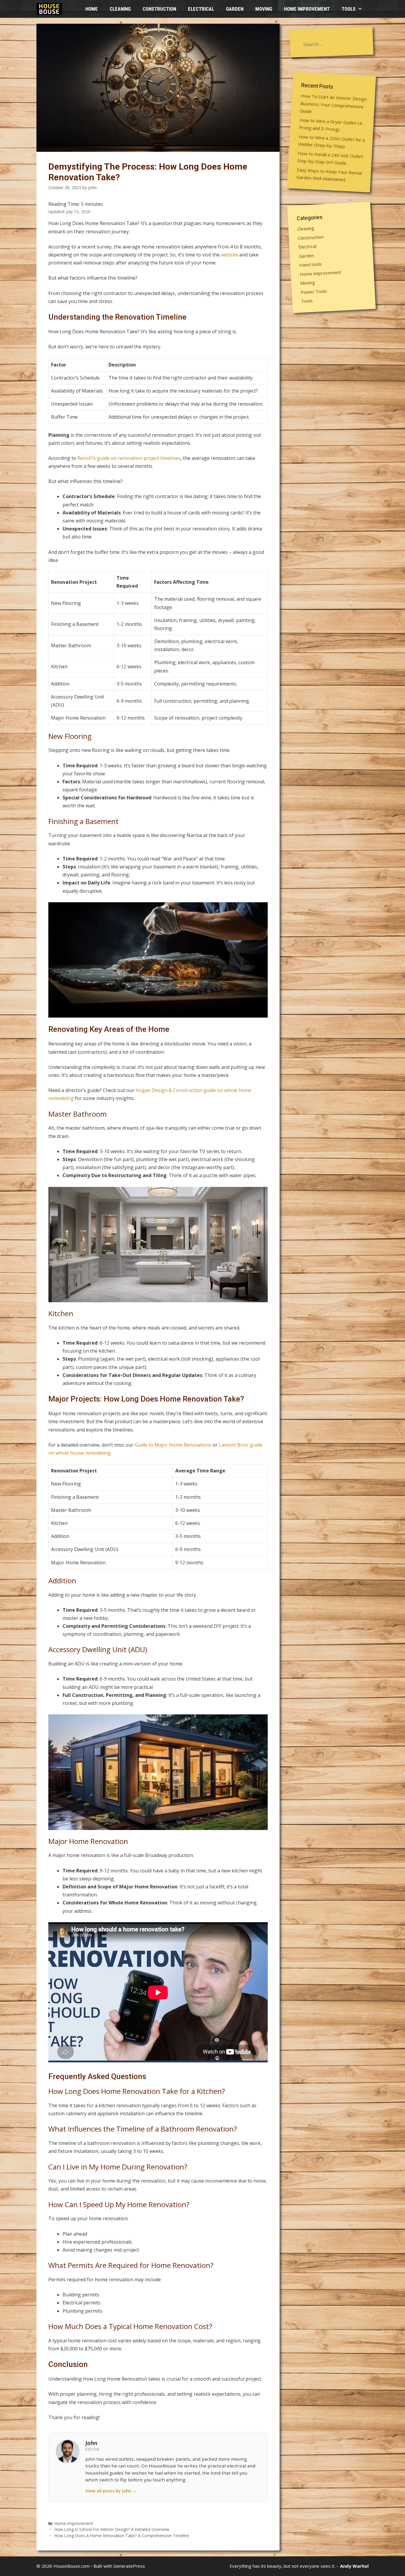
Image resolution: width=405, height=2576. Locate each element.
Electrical (201, 9)
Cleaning (120, 9)
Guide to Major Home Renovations (173, 1445)
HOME (92, 9)
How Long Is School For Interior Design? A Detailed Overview (112, 2529)
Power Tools (314, 291)
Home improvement (307, 9)
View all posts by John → (111, 2491)
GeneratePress (129, 2566)
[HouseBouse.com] (51, 9)
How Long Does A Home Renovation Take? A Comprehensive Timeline (122, 2536)
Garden (235, 9)
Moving (264, 9)
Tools (349, 9)
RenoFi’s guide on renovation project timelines (129, 458)
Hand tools (311, 264)
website (229, 255)
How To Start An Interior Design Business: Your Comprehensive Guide (333, 103)
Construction (159, 9)
